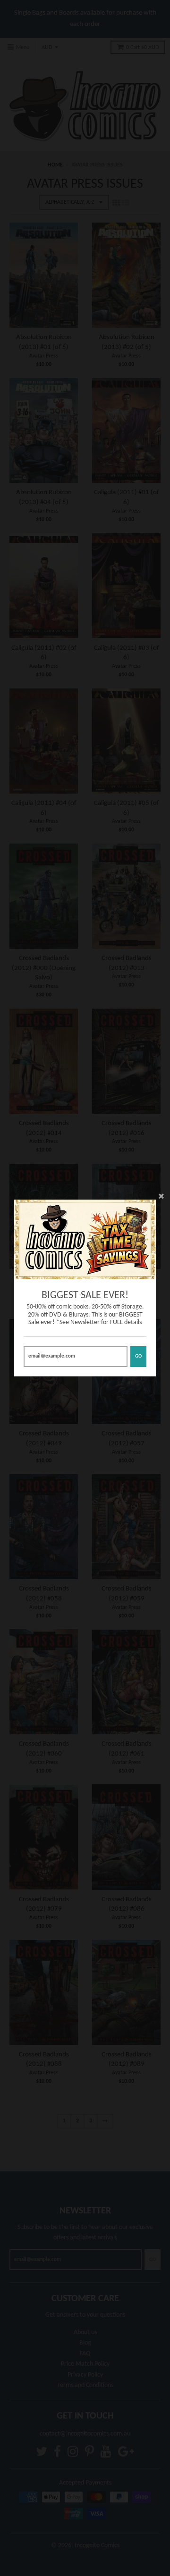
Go (138, 1356)
